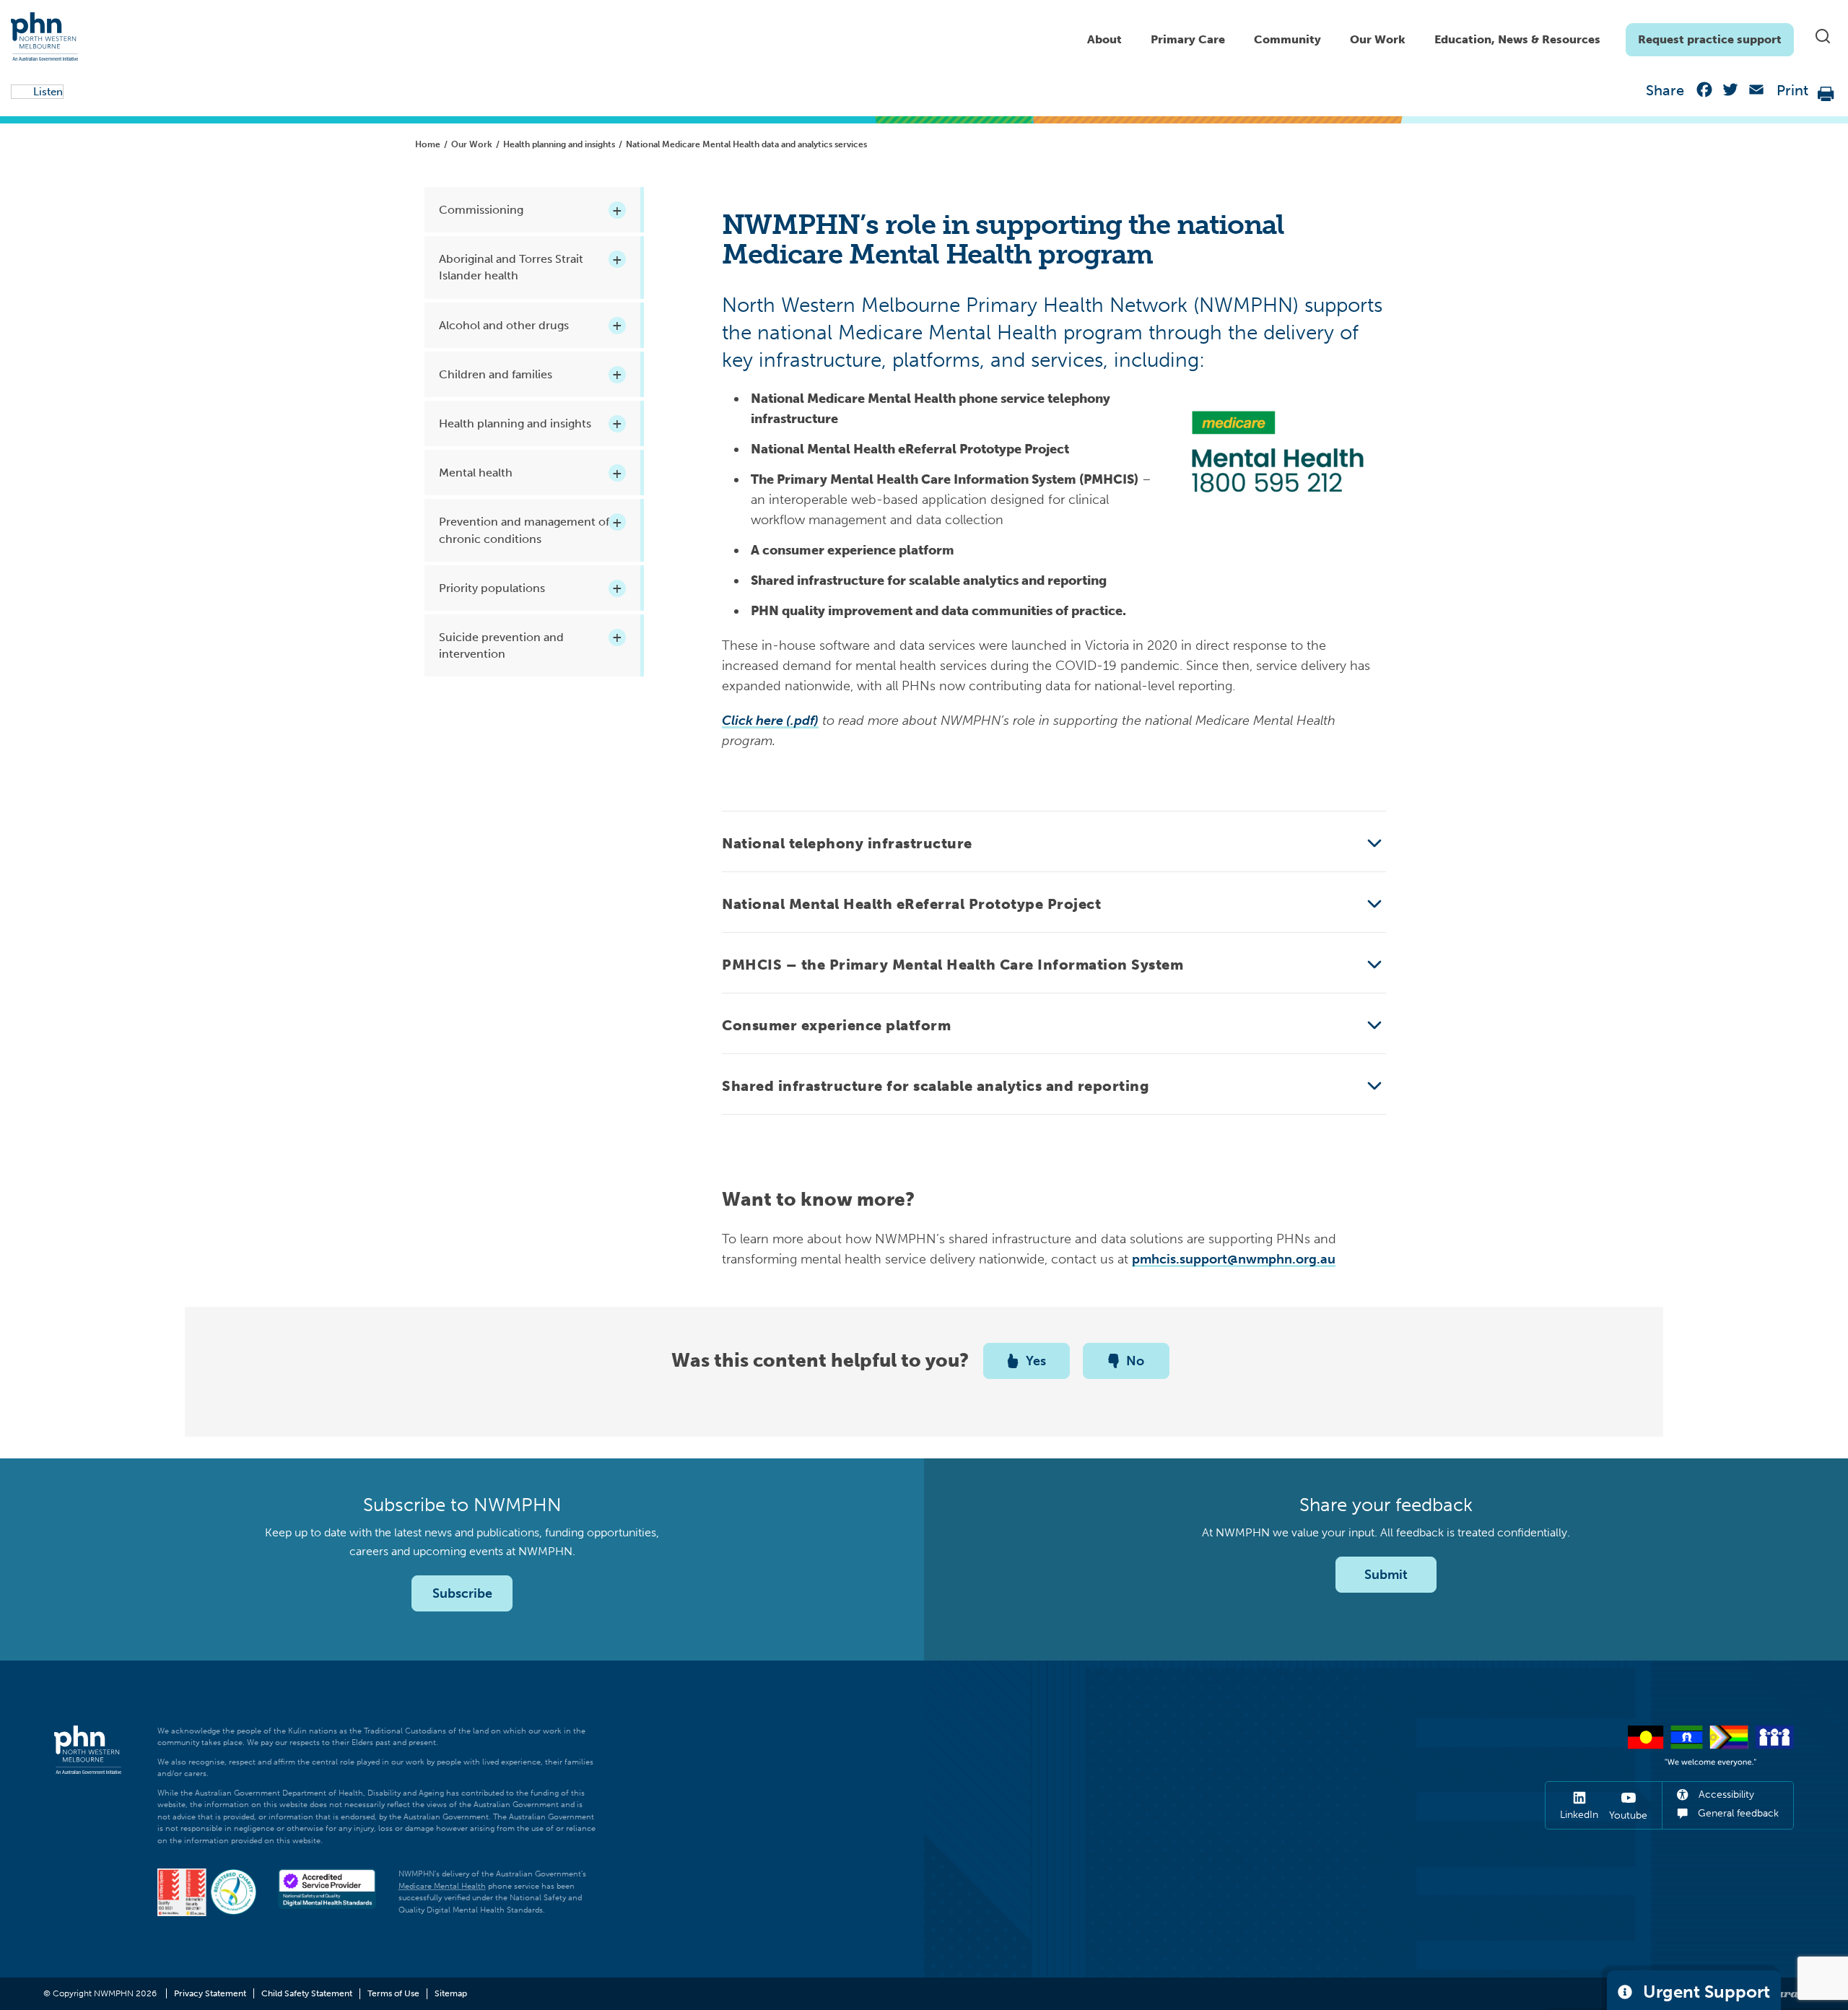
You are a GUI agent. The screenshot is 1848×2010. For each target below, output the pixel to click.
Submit (1386, 1575)
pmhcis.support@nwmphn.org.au (1234, 1259)
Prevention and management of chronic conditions (524, 530)
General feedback (1737, 1813)
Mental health (476, 473)
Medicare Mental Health (442, 1886)
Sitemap (451, 1993)
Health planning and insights (559, 144)
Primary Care (1188, 39)
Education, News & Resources (1517, 39)
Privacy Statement (210, 1993)
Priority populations (492, 588)
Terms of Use (393, 1993)
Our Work (1378, 39)
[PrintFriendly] (1826, 93)
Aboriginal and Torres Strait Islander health (511, 267)
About (1104, 39)
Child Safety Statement (307, 1993)
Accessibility (1725, 1794)
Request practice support (1710, 39)
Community (1287, 39)
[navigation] (1433, 36)
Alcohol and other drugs (504, 325)
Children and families (496, 374)
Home (428, 144)
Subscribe (462, 1593)
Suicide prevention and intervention (501, 645)
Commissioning (481, 210)
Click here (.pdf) (770, 721)
